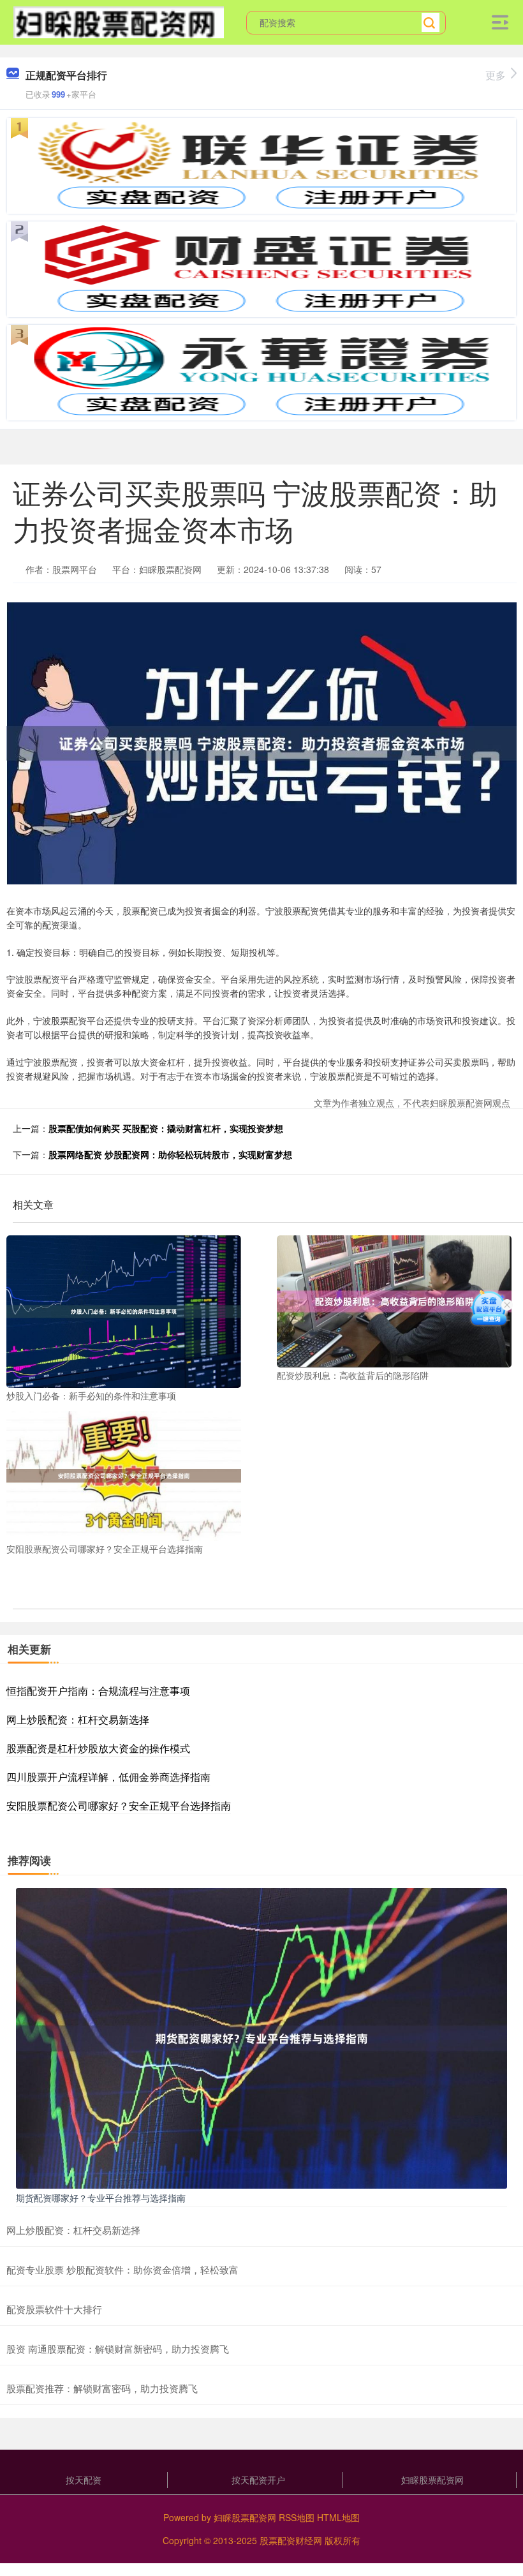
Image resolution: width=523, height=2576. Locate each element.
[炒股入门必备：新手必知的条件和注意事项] (124, 1310)
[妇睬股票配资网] (119, 21)
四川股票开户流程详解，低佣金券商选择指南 (108, 1777)
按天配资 (84, 2480)
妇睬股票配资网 (432, 2480)
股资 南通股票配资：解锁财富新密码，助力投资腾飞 (118, 2349)
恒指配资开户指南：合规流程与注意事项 (98, 1691)
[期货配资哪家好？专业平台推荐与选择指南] (261, 2037)
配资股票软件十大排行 (54, 2309)
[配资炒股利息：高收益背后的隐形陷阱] (394, 1300)
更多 (496, 75)
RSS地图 (297, 2517)
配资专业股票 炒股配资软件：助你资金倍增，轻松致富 (122, 2269)
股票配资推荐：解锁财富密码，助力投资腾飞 (102, 2388)
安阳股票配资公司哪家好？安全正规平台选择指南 (119, 1805)
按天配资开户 (258, 2480)
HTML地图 (338, 2517)
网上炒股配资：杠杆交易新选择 (78, 1719)
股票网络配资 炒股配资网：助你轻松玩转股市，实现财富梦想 (170, 1154)
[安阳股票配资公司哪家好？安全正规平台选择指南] (124, 1475)
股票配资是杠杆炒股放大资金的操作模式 (98, 1748)
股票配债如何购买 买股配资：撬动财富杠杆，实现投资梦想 (166, 1128)
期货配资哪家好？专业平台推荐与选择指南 (101, 2198)
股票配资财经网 (291, 2540)
